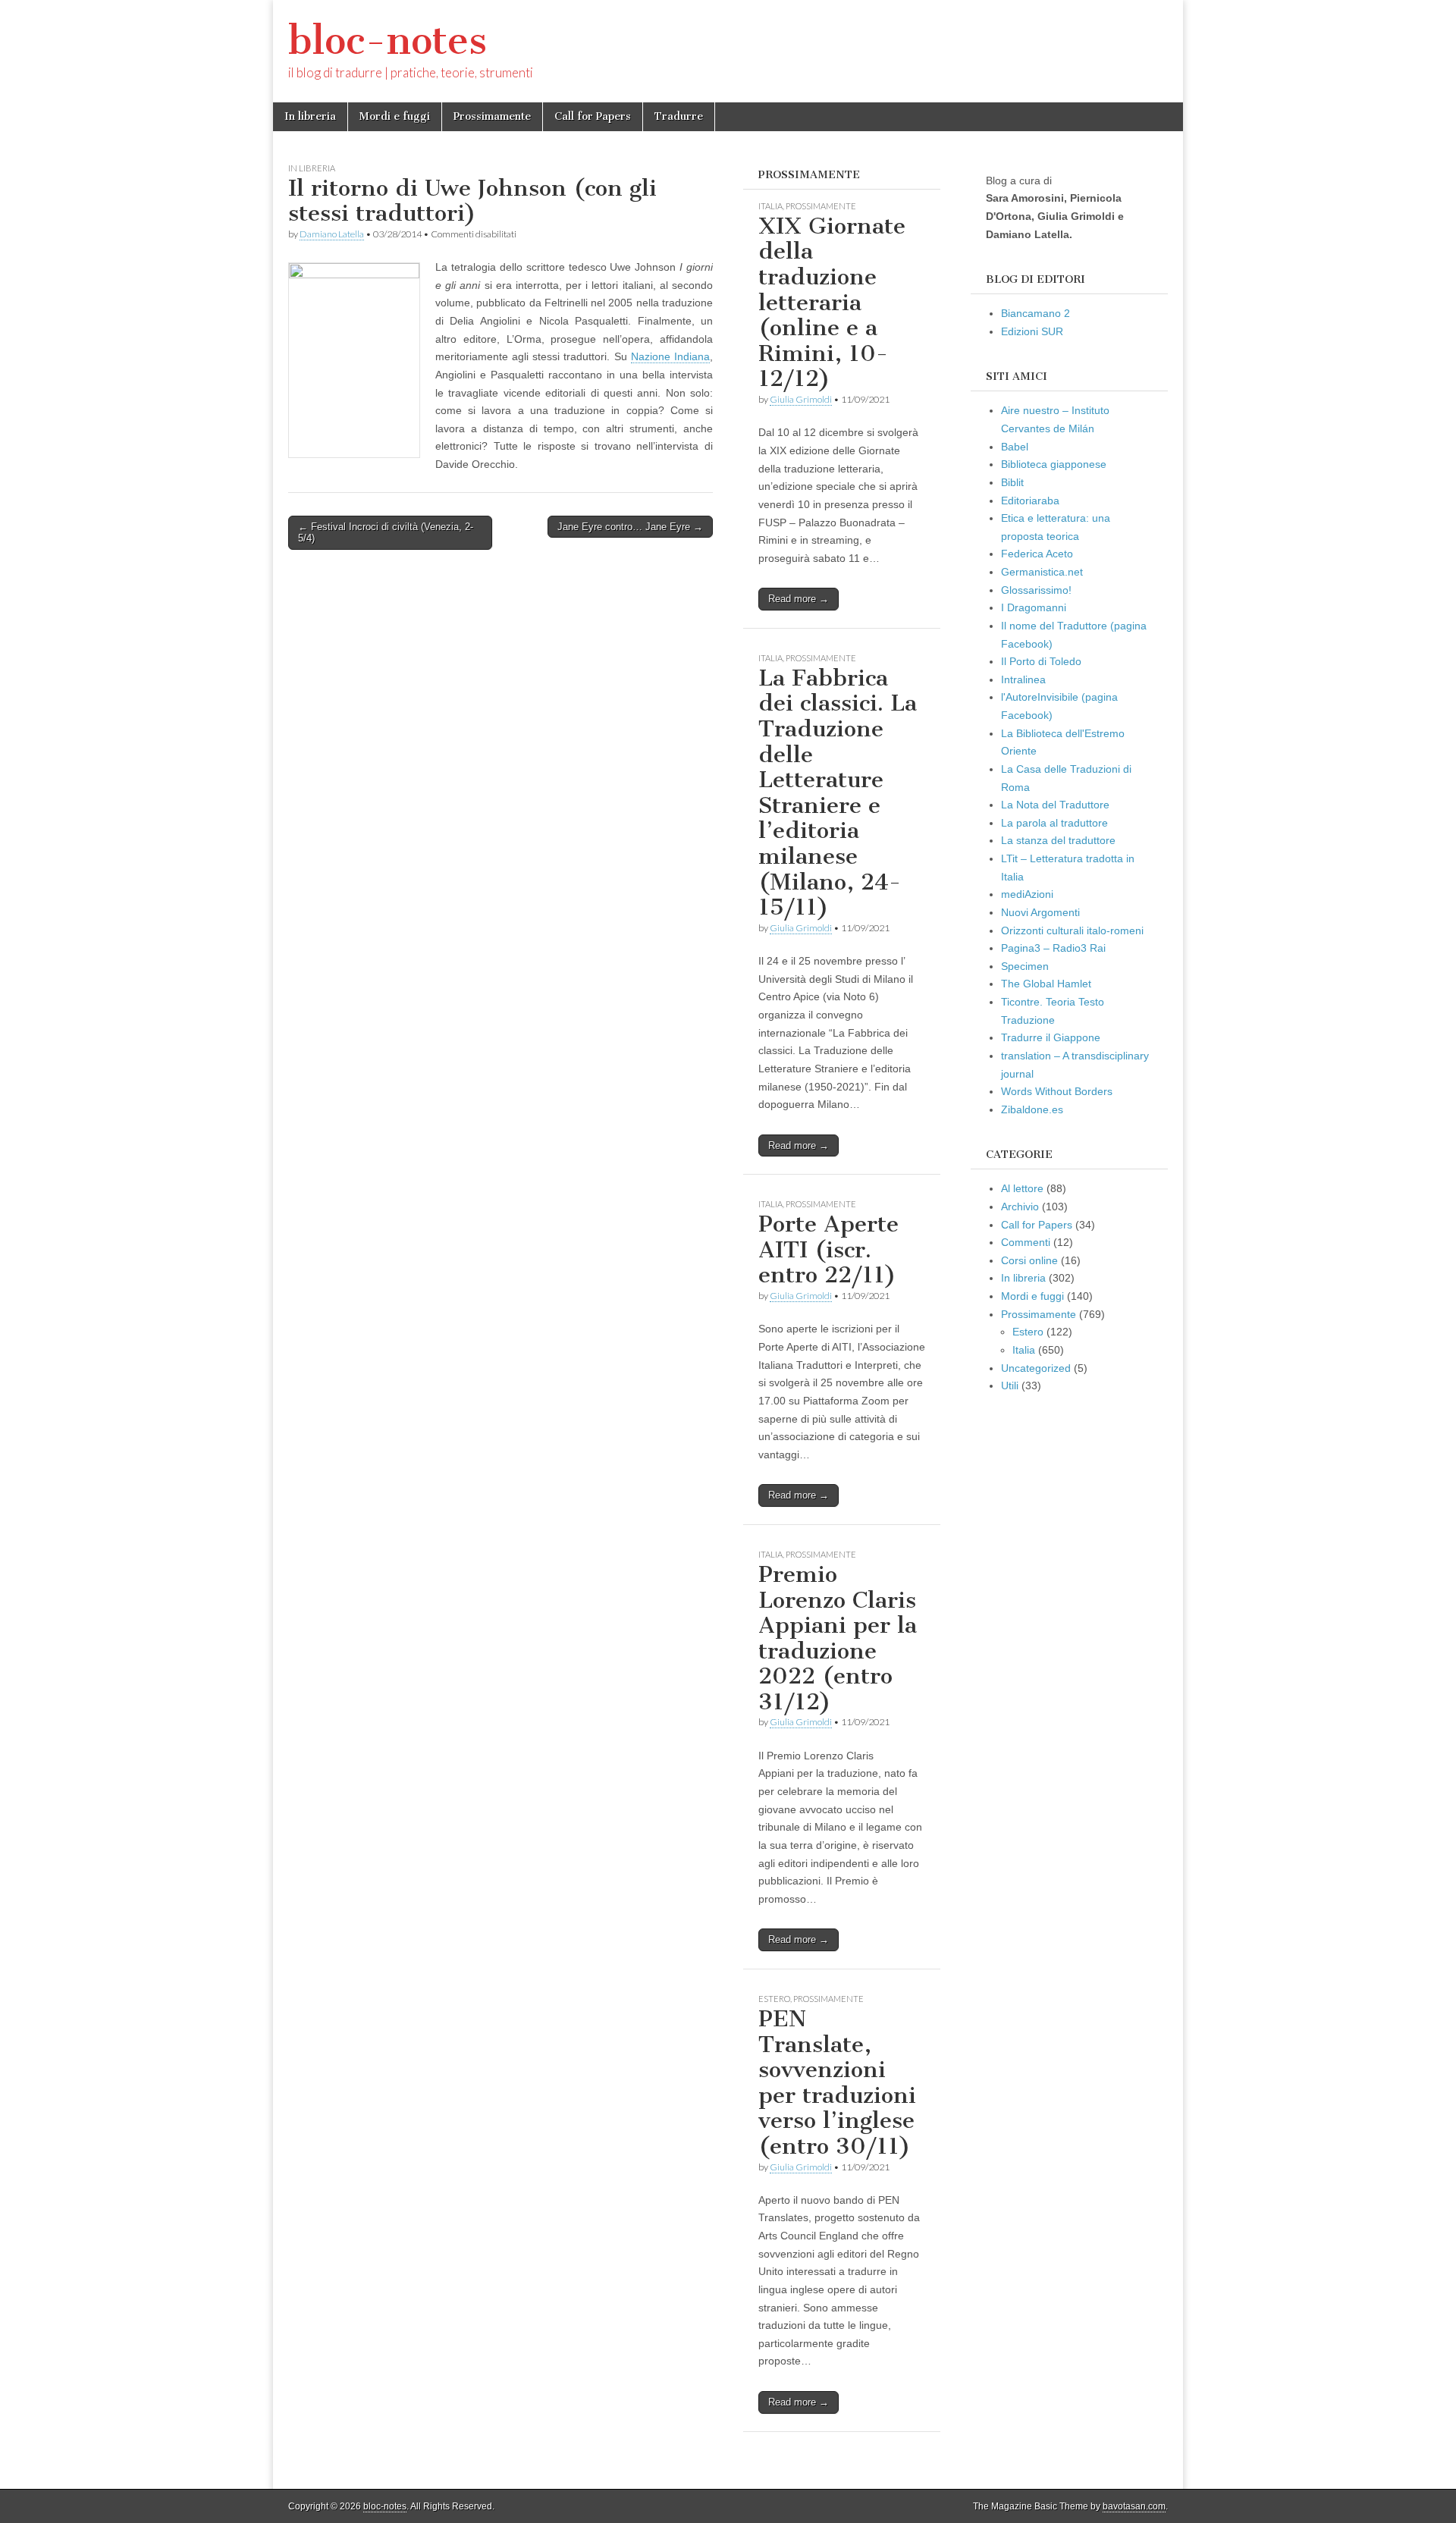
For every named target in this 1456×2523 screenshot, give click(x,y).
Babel (1015, 447)
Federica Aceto (1037, 554)
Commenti (1026, 1242)
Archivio (1020, 1207)
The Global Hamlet (1046, 984)
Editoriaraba (1030, 501)
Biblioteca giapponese (1054, 464)
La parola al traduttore (1054, 823)
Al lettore (1022, 1188)
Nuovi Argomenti (1040, 912)
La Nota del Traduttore (1055, 805)
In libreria (310, 116)
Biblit (1012, 482)
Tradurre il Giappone (1051, 1037)
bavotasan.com (1134, 2506)
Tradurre (679, 116)
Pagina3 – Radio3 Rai (1053, 948)
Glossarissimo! (1036, 590)
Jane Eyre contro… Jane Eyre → (630, 527)
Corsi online (1029, 1260)
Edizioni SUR (1032, 331)
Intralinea (1023, 679)
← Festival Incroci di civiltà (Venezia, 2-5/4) (386, 533)
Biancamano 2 (1036, 313)
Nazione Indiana (670, 356)
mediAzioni (1027, 894)
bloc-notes (388, 41)
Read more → (799, 599)
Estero (774, 1999)
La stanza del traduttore (1058, 840)
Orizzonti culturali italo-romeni (1072, 930)
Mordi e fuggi (395, 116)
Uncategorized (1036, 1368)
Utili (1010, 1385)
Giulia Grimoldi (801, 399)
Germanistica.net (1042, 572)
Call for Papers (593, 116)
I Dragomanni (1034, 607)
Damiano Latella (332, 234)
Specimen (1025, 966)
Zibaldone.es (1032, 1109)
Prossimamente (492, 116)
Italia (770, 206)
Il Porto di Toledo (1041, 661)
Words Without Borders (1057, 1091)
